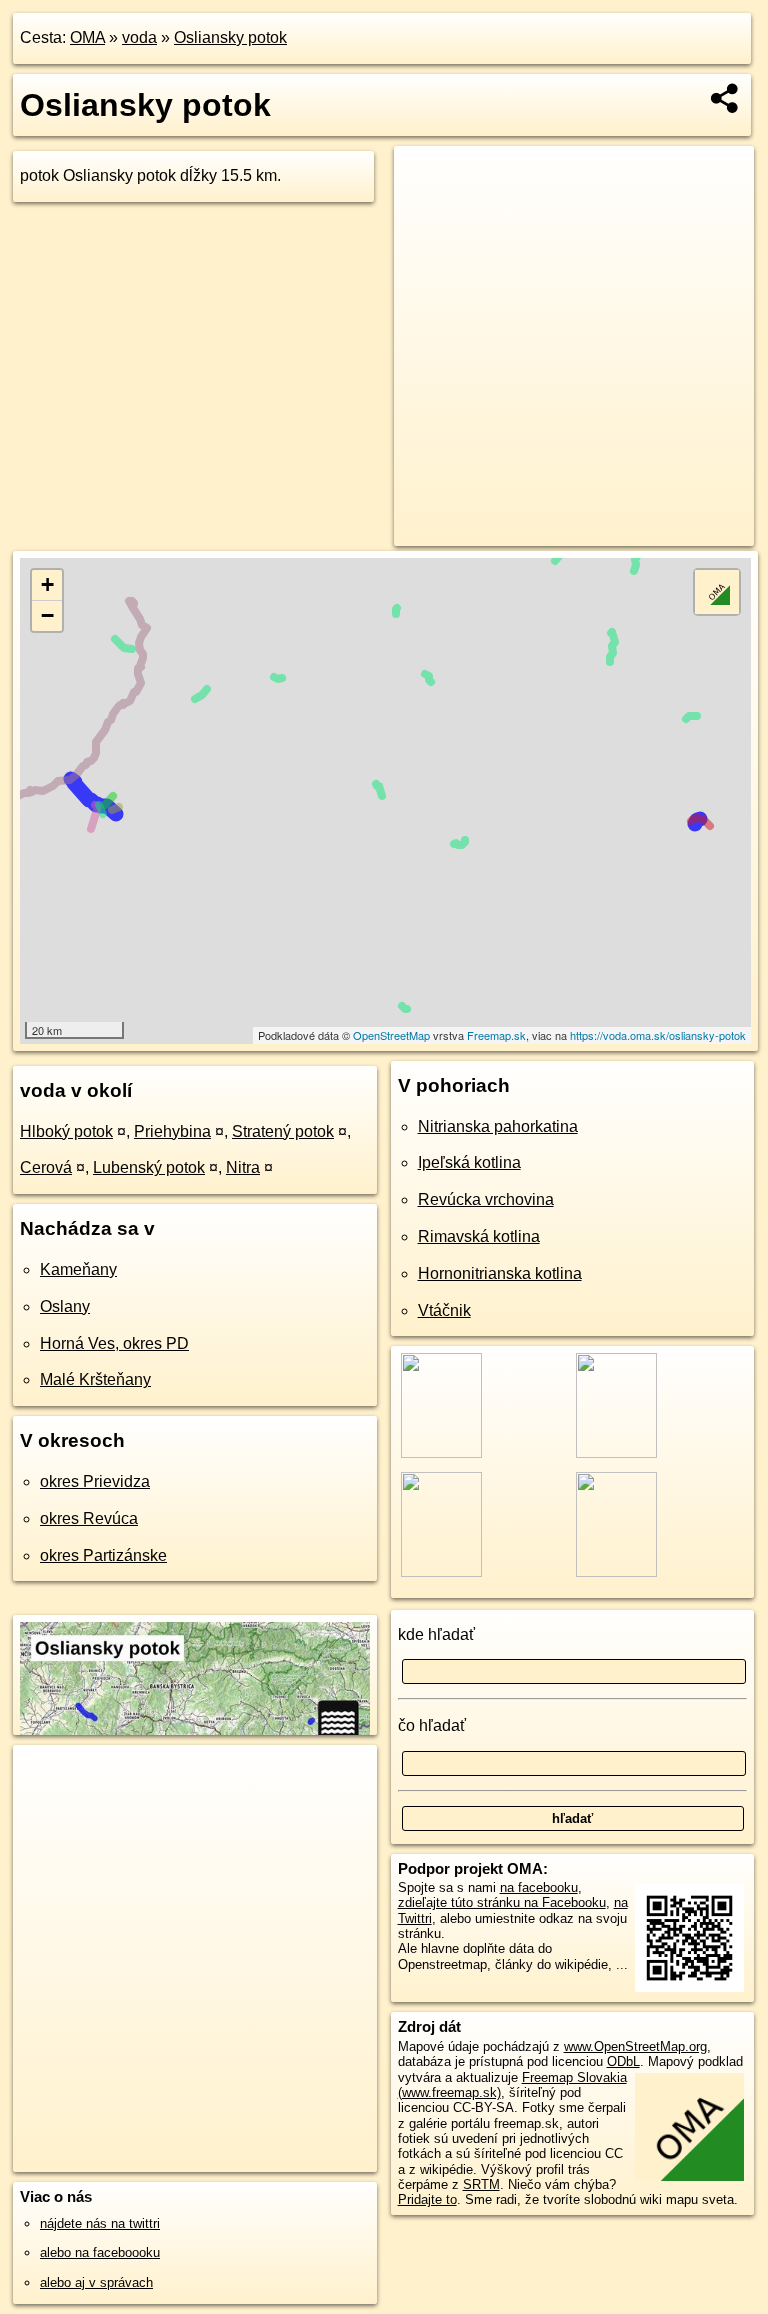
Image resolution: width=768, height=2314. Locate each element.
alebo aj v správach (96, 2282)
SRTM (481, 2184)
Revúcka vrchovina (486, 1199)
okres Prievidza (95, 1481)
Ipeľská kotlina (469, 1162)
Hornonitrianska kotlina (500, 1273)
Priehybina (172, 1131)
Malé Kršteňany (95, 1379)
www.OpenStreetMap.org (635, 2046)
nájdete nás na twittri (100, 2223)
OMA (87, 37)
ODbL (623, 2061)
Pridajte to (427, 2199)
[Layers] (717, 592)
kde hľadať (436, 1634)
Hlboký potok (66, 1131)
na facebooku (539, 1887)
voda (139, 37)
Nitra (243, 1167)
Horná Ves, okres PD (114, 1343)
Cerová (46, 1167)
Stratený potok (283, 1131)
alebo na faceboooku (100, 2252)
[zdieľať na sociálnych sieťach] (725, 98)
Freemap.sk (496, 1035)
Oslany (65, 1306)
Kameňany (78, 1269)
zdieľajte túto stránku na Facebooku (502, 1902)
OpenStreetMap (391, 1035)
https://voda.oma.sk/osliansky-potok (658, 1035)
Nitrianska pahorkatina (498, 1126)
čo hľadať (432, 1725)
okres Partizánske (103, 1555)
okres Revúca (89, 1518)
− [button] (47, 615)
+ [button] (47, 584)
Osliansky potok (230, 37)
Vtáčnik (444, 1310)
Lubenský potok (149, 1167)
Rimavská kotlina (479, 1236)
